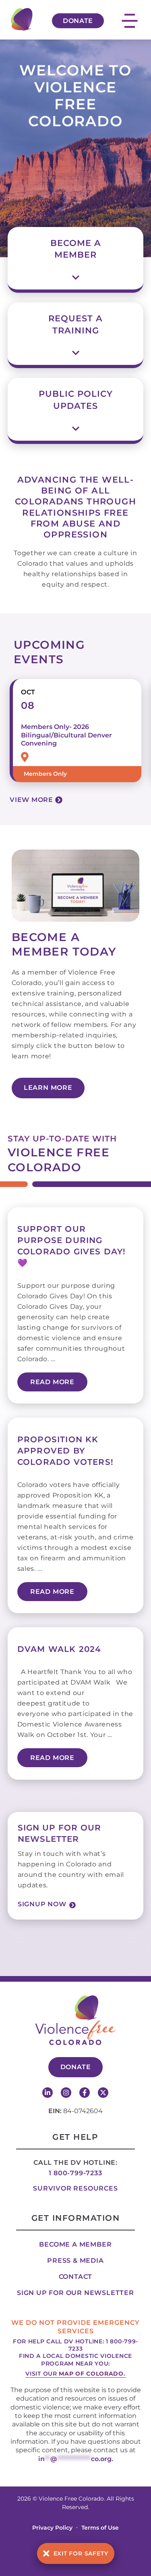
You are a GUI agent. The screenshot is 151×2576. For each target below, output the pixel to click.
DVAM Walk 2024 (59, 1649)
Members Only (45, 774)
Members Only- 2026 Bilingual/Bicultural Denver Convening (66, 735)
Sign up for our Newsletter (75, 2293)
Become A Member (76, 249)
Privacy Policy (52, 2528)
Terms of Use (100, 2528)
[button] (76, 250)
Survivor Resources (75, 2188)
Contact (76, 2277)
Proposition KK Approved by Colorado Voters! (65, 1451)
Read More (52, 1382)
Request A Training (75, 324)
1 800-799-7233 (75, 2173)
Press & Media (75, 2261)
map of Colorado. (92, 2374)
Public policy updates (76, 400)
